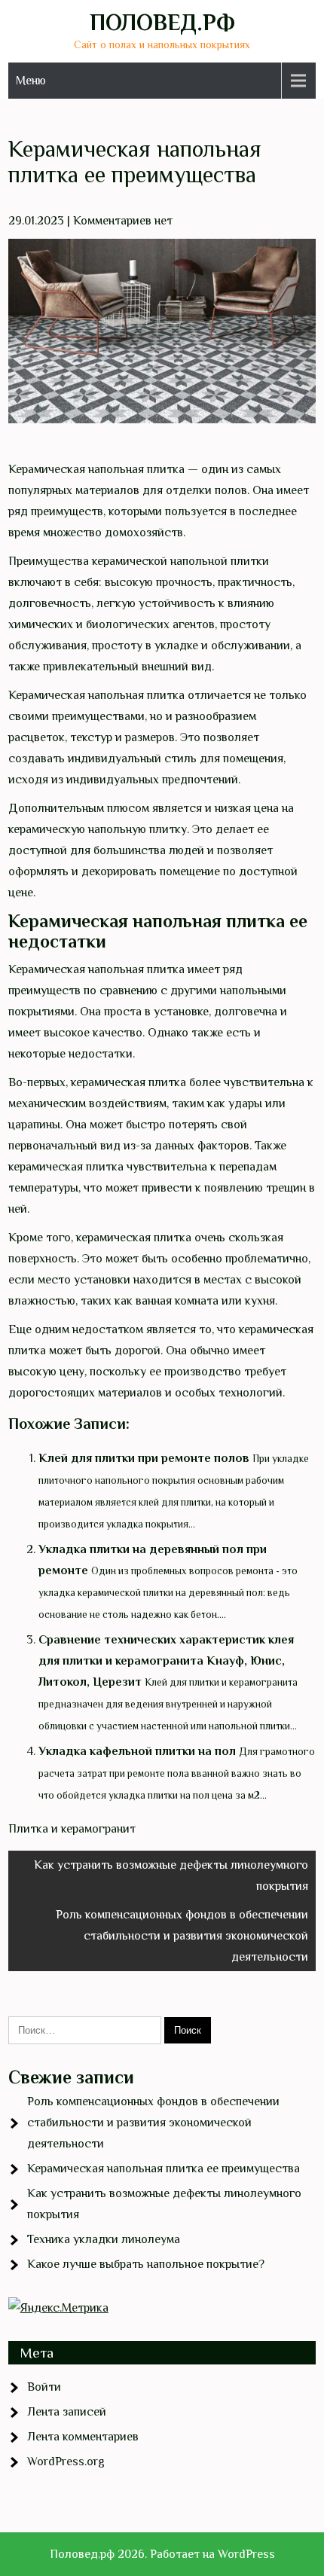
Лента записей (67, 2412)
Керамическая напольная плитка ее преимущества (164, 2169)
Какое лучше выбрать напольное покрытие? (146, 2264)
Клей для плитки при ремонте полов (144, 1458)
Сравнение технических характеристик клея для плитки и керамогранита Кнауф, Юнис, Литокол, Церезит (166, 1661)
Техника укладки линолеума (104, 2239)
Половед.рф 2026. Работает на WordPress (162, 2554)
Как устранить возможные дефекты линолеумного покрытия (171, 1876)
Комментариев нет (123, 221)
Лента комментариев (83, 2437)
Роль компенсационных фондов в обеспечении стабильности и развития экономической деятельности (182, 1936)
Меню (31, 81)
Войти (44, 2387)
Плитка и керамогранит (72, 1829)
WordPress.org (66, 2462)
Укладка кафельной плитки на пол (137, 1751)
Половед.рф (162, 23)
